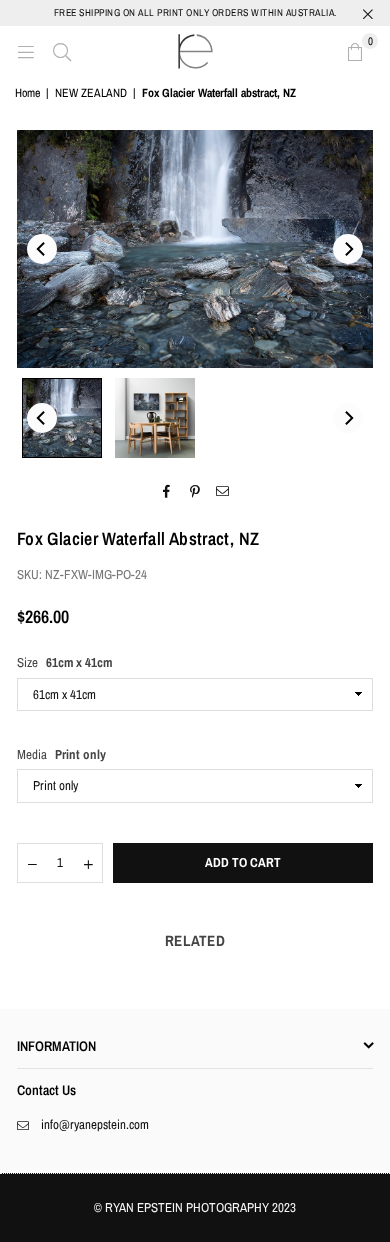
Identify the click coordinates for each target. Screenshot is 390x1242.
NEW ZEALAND (91, 93)
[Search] (62, 50)
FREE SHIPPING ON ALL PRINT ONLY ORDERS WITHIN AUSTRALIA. (195, 12)
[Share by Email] (223, 492)
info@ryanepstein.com (95, 1124)
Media (61, 754)
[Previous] (42, 249)
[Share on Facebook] (167, 492)
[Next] (348, 249)
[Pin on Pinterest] (195, 492)
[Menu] (26, 50)
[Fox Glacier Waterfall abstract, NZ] (62, 418)
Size (64, 662)
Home (27, 93)
